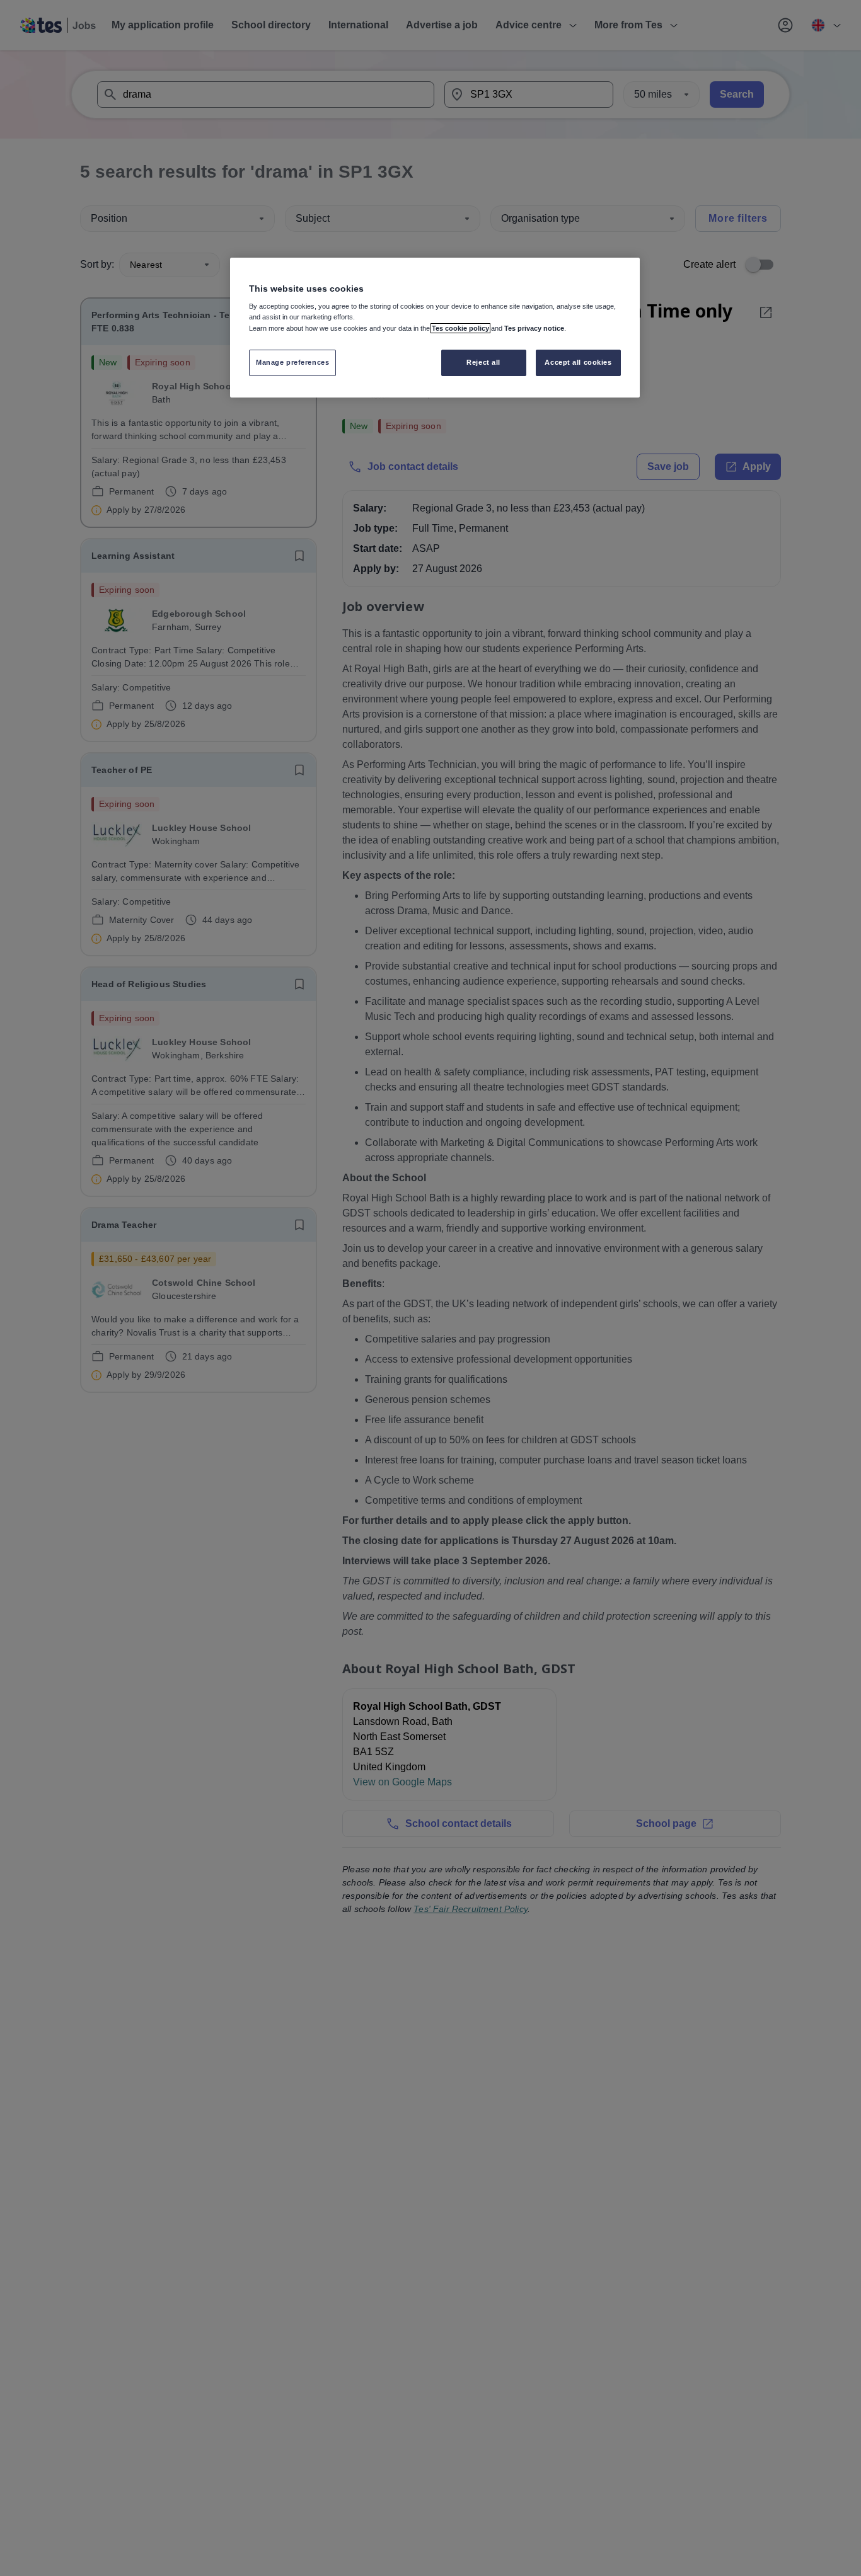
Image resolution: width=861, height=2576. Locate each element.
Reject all (483, 362)
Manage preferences (292, 362)
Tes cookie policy (460, 328)
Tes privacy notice (534, 328)
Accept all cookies (578, 362)
